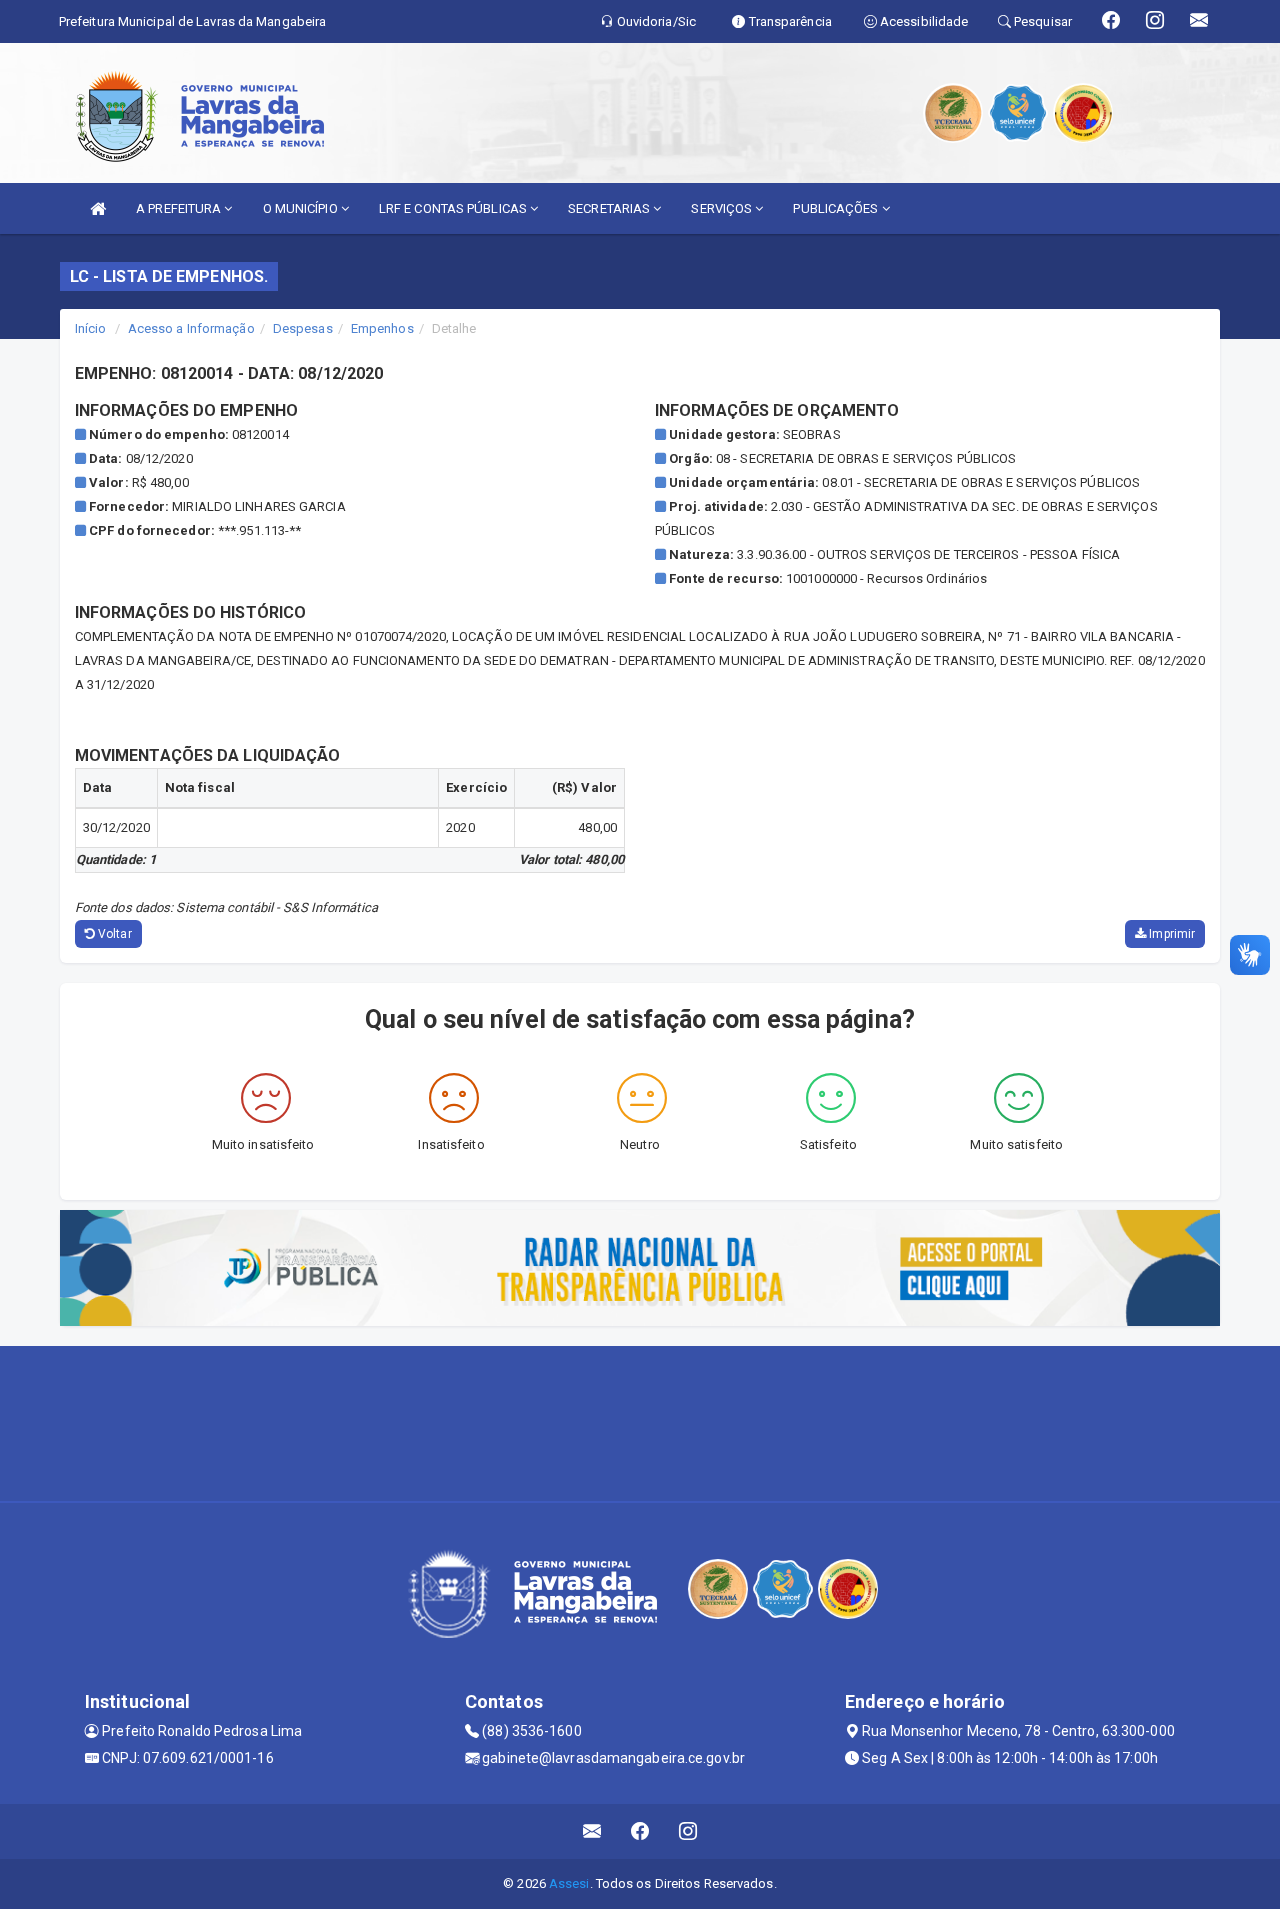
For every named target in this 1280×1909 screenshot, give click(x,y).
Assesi (569, 1883)
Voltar (113, 934)
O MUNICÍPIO (302, 208)
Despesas (303, 328)
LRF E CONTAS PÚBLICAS (454, 208)
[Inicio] (98, 208)
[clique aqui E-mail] (592, 1831)
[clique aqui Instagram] (688, 1831)
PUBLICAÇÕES (837, 208)
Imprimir (1170, 934)
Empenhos (382, 328)
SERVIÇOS (723, 208)
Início (91, 328)
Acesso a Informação (191, 328)
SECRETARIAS (610, 208)
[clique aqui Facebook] (640, 1831)
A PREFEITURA (180, 208)
